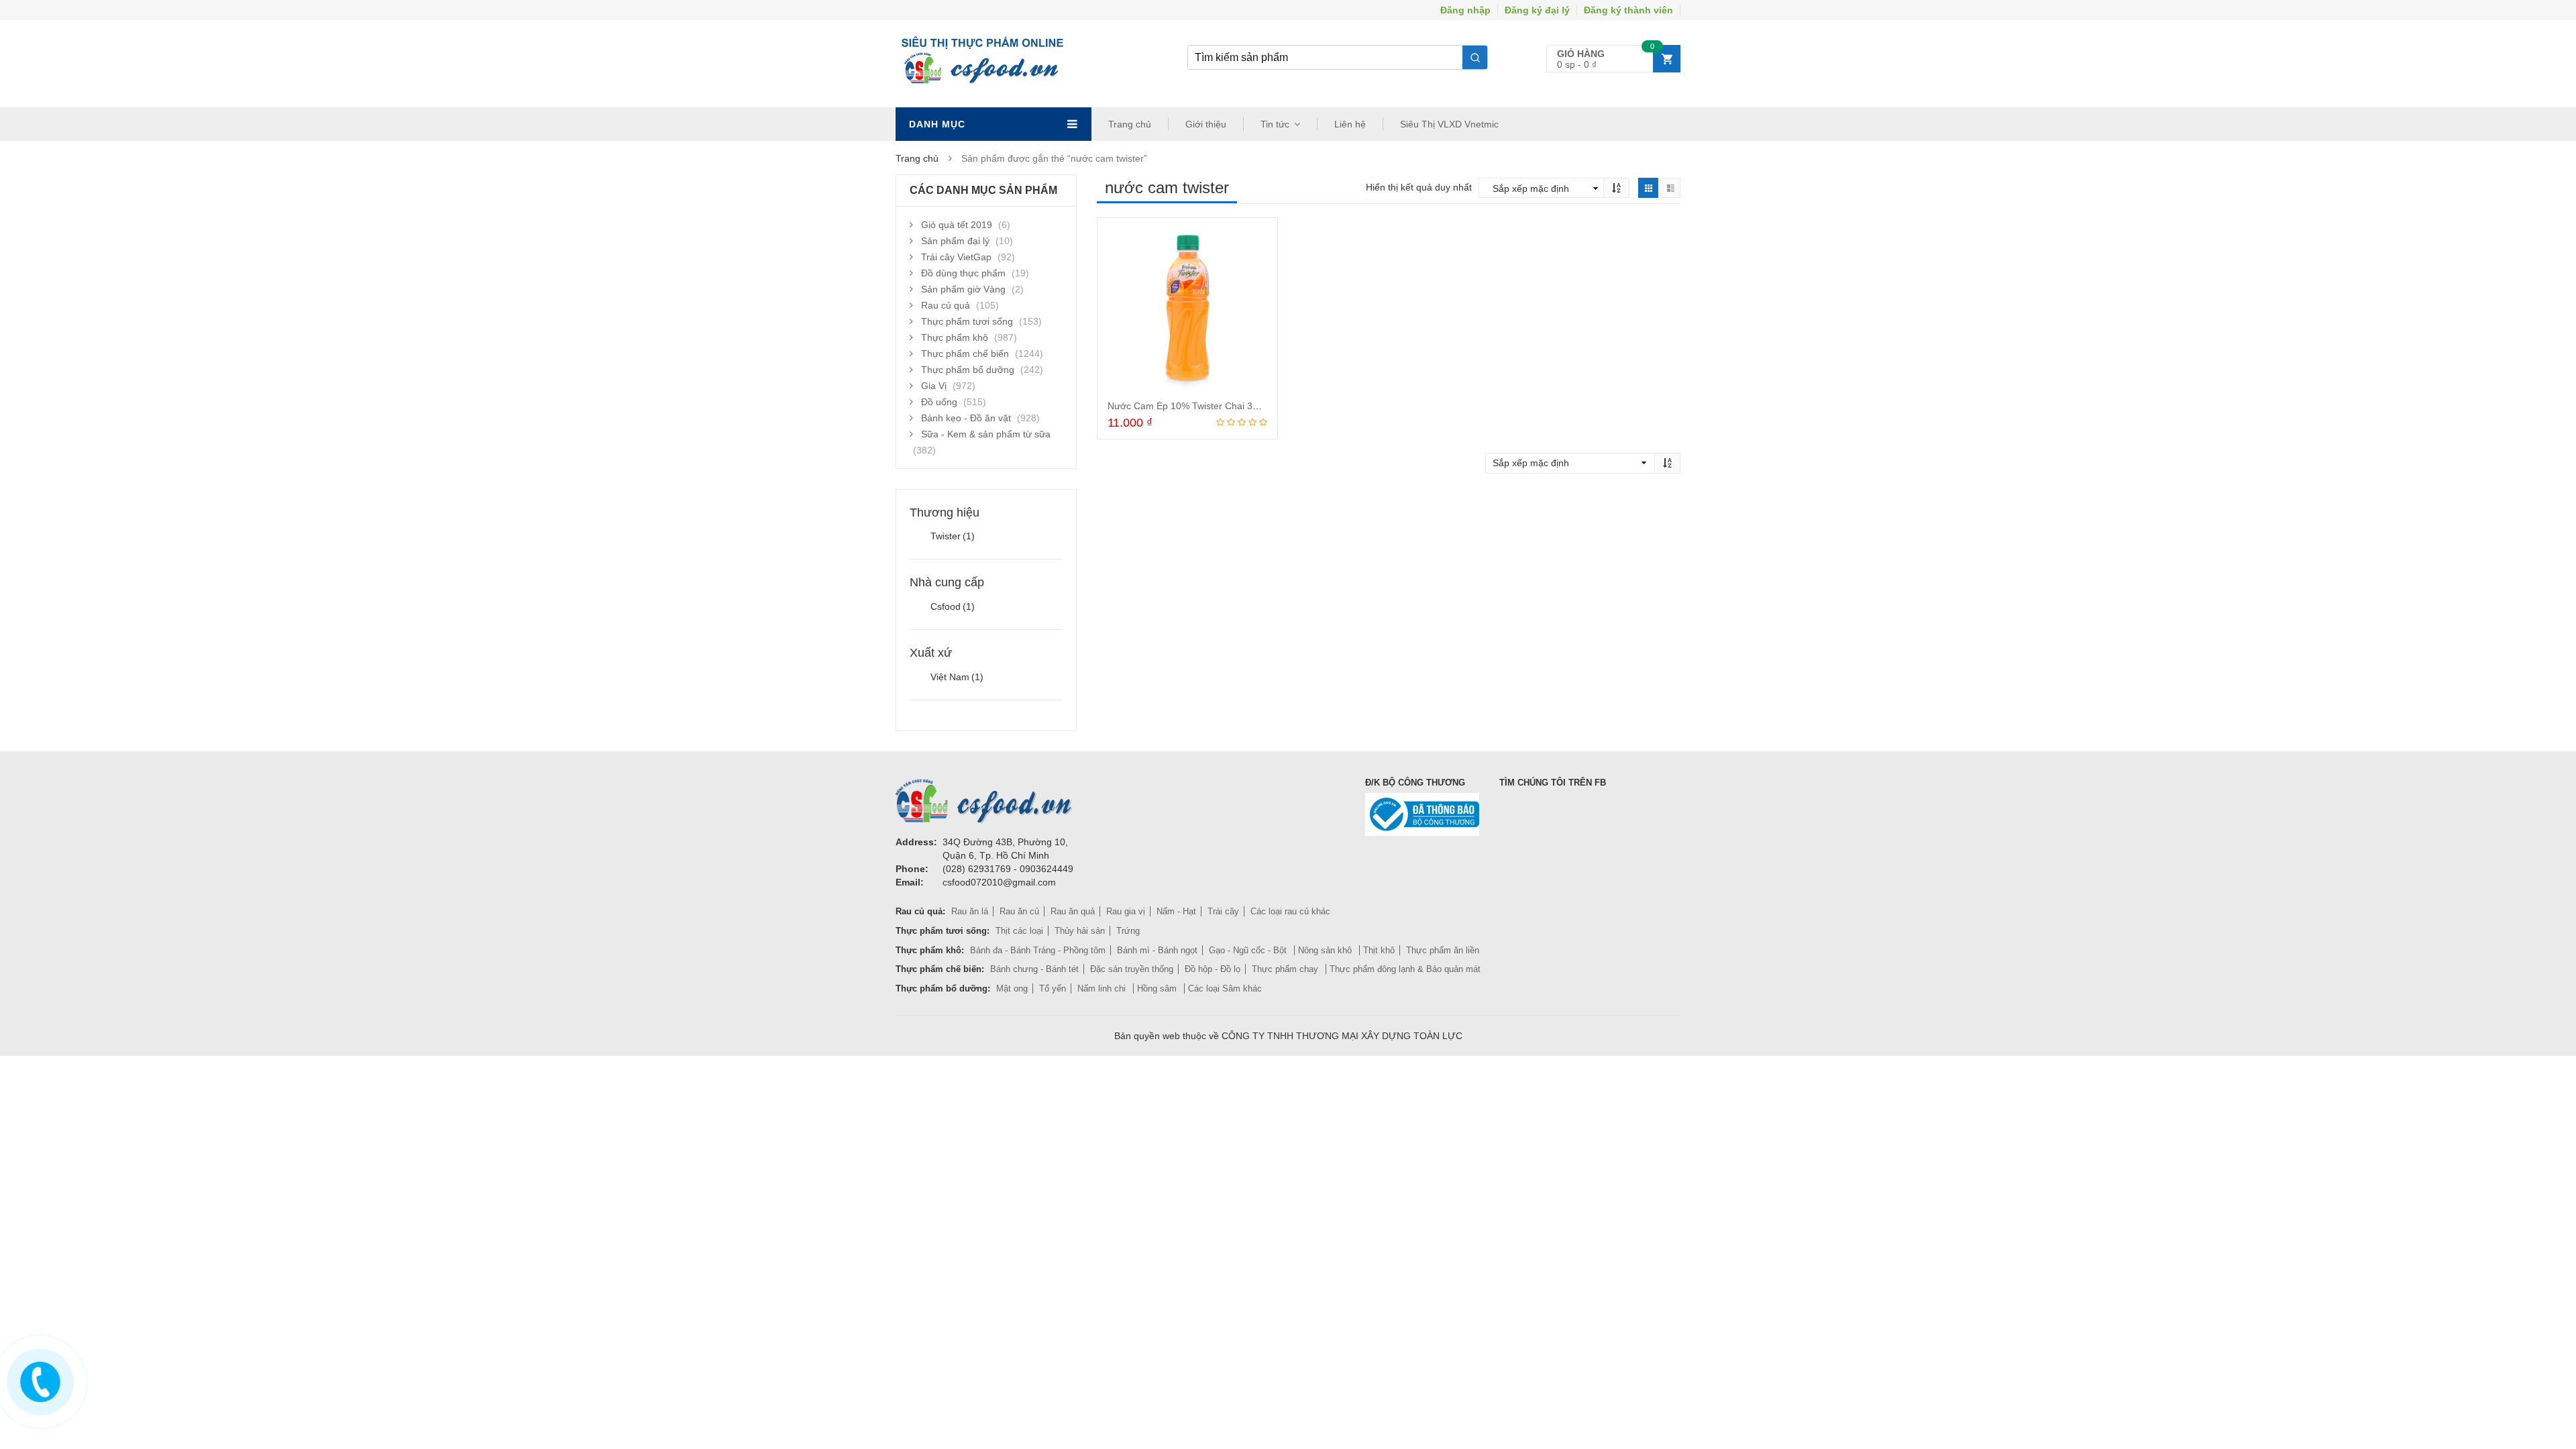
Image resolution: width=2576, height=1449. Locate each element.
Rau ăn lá (970, 911)
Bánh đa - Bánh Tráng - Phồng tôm (1038, 950)
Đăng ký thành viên (1628, 10)
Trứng (1128, 931)
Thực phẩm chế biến (965, 354)
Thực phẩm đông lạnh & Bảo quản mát (1405, 969)
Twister (953, 536)
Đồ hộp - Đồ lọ (1213, 969)
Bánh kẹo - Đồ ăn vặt (966, 418)
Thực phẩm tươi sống (967, 321)
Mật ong (1012, 988)
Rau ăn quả (1073, 911)
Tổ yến (1053, 988)
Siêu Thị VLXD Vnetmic (1449, 124)
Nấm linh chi (1103, 988)
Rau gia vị (1126, 911)
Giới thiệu (1206, 124)
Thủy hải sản (1080, 931)
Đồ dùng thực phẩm (963, 273)
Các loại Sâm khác (1225, 988)
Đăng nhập (1465, 10)
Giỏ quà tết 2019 (957, 225)
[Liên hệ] (38, 1379)
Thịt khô (1379, 950)
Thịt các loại (1019, 931)
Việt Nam (957, 677)
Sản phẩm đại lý (955, 241)
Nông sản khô (1326, 950)
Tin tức (1275, 124)
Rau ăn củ (1019, 911)
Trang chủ (1130, 124)
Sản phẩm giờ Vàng (963, 289)
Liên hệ (1350, 124)
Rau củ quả (946, 305)
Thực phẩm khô (955, 337)
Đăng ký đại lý (1537, 10)
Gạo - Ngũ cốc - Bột (1249, 950)
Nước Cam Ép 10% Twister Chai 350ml (1190, 406)
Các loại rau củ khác (1290, 911)
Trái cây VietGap (956, 257)
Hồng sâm (1158, 988)
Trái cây (1223, 911)
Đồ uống (939, 402)
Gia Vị (934, 386)
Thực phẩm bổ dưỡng (968, 370)
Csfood (953, 606)
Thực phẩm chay (1286, 969)
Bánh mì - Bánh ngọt (1157, 950)
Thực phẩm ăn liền (1443, 950)
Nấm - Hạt (1176, 911)
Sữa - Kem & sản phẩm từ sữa (986, 434)
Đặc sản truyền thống (1132, 969)
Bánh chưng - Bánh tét (1034, 969)
